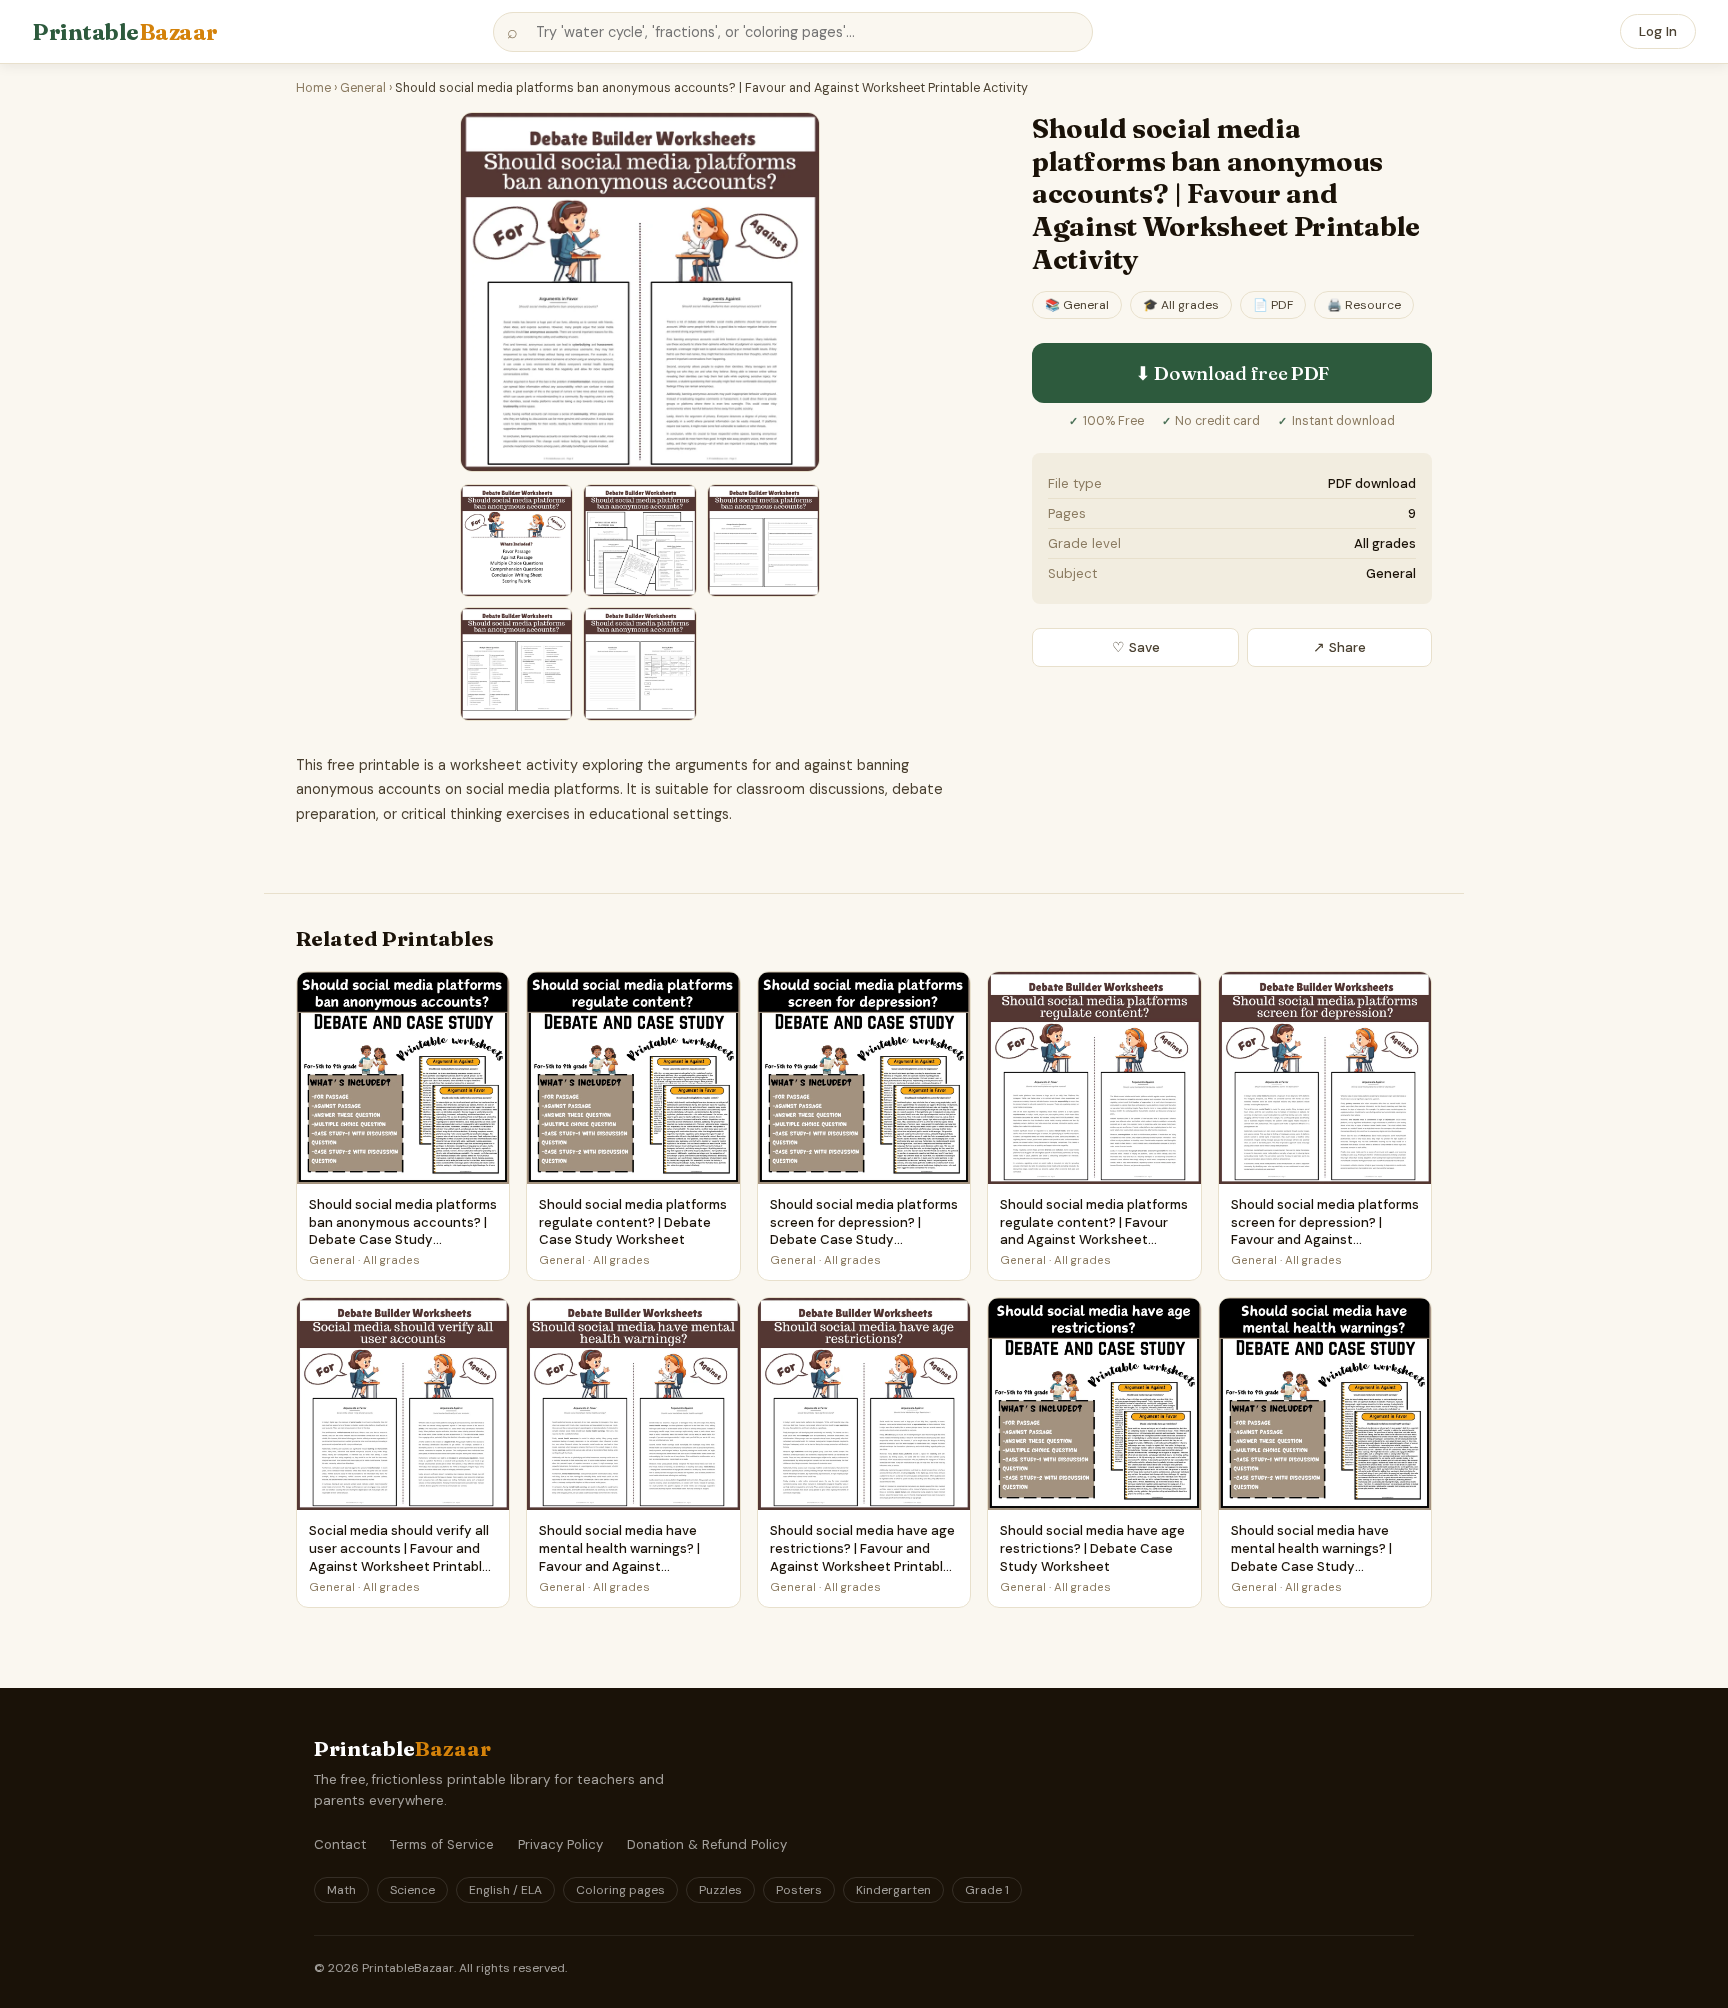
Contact (340, 1844)
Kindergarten (893, 1890)
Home (313, 88)
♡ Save (1136, 647)
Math (341, 1890)
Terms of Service (442, 1844)
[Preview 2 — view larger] (516, 540)
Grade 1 (987, 1890)
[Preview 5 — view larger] (516, 663)
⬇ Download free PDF (1232, 373)
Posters (799, 1890)
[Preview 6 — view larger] (639, 663)
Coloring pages (620, 1890)
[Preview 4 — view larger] (763, 540)
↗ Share (1339, 647)
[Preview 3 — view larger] (639, 540)
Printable (125, 32)
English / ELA (505, 1890)
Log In (1658, 31)
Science (412, 1890)
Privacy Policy (560, 1844)
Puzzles (720, 1890)
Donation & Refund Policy (707, 1844)
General (363, 88)
